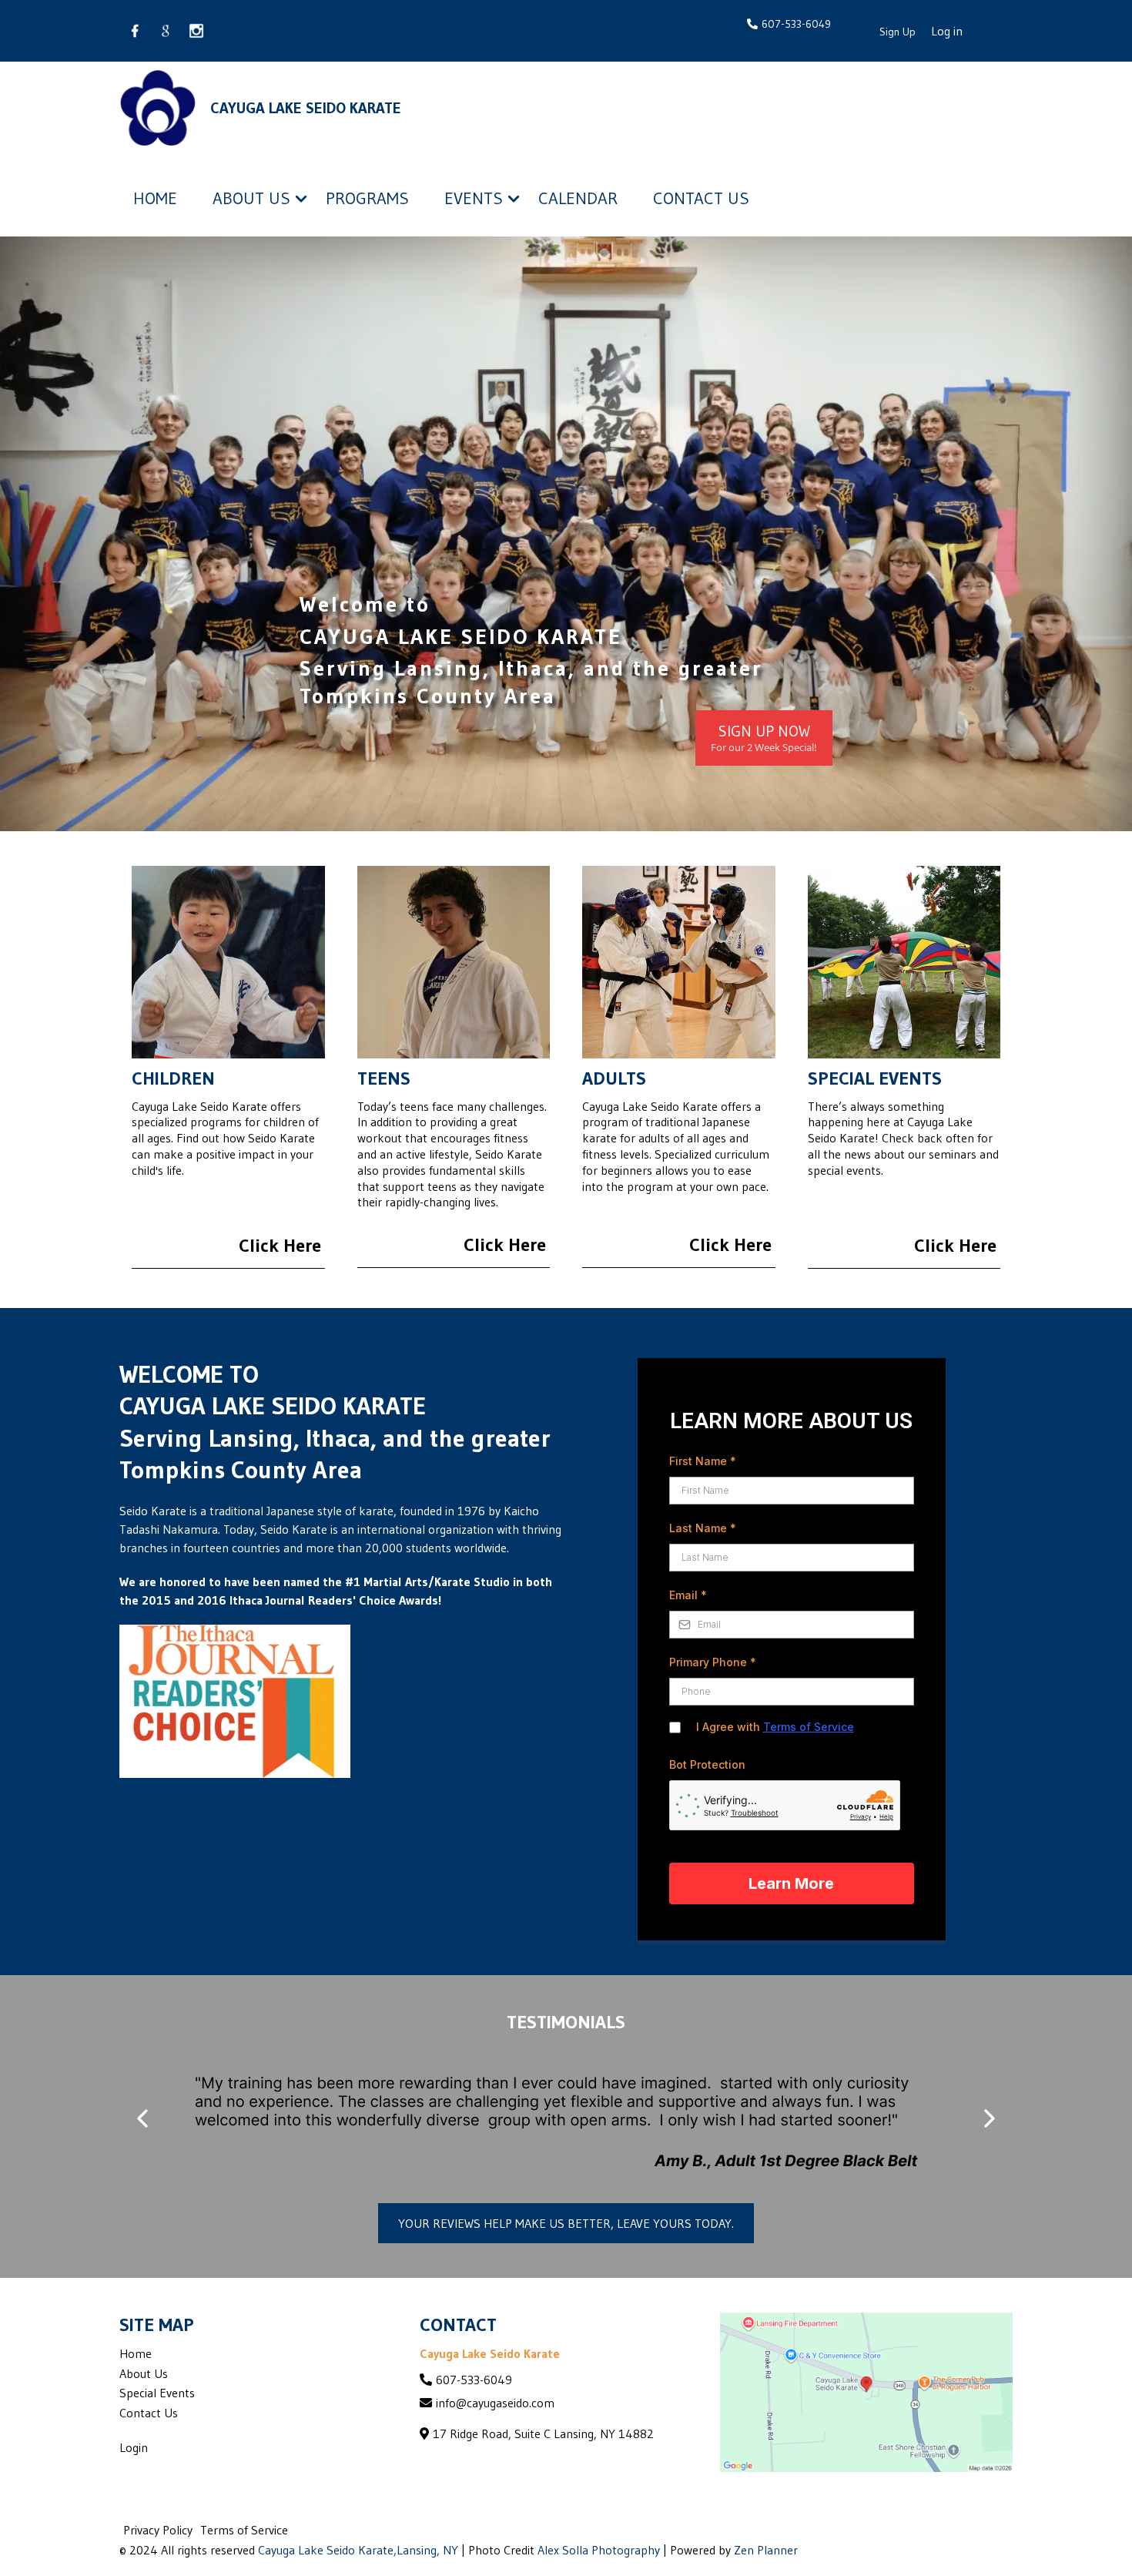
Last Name (703, 1528)
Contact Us (701, 198)
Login (134, 2447)
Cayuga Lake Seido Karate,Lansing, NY (358, 2550)
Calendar (578, 198)
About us (251, 198)
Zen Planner (766, 2550)
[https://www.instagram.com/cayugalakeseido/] (196, 31)
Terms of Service (809, 1727)
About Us (144, 2373)
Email (688, 1595)
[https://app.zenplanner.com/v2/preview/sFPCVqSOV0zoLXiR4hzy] (158, 108)
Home (155, 198)
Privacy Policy (158, 2530)
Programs (367, 198)
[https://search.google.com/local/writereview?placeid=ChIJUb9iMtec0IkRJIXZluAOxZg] (166, 31)
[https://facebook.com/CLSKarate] (135, 31)
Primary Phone (713, 1662)
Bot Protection (707, 1764)
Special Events (157, 2393)
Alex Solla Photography (599, 2550)
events (474, 198)
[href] (866, 2392)
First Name (703, 1461)
